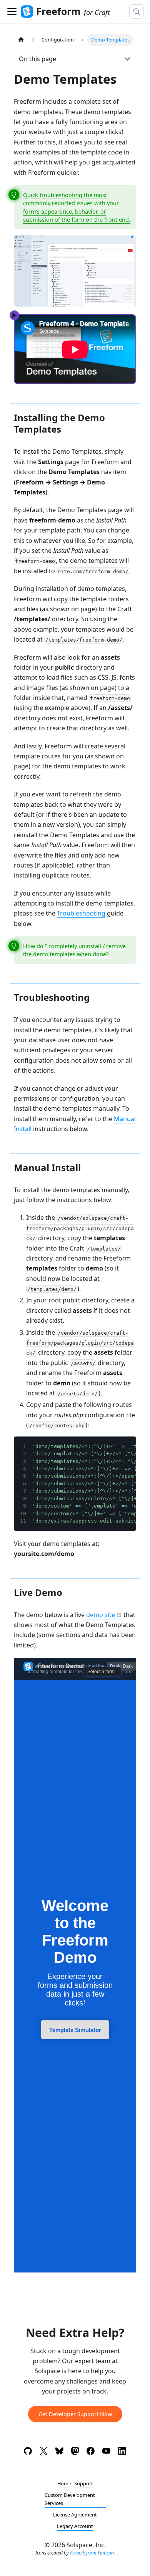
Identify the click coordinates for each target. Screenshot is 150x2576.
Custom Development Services (70, 2499)
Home (64, 2483)
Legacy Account (75, 2526)
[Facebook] (91, 2452)
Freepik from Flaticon (92, 2553)
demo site (101, 1615)
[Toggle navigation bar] (12, 12)
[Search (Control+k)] (137, 12)
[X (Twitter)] (44, 2452)
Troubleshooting (81, 913)
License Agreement (75, 2515)
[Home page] (21, 40)
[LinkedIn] (122, 2452)
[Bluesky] (59, 2452)
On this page (37, 59)
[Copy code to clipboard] (127, 1446)
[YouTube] (106, 2452)
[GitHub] (28, 2452)
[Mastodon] (75, 2452)
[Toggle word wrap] (113, 1446)
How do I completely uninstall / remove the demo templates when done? (74, 950)
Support (84, 2483)
